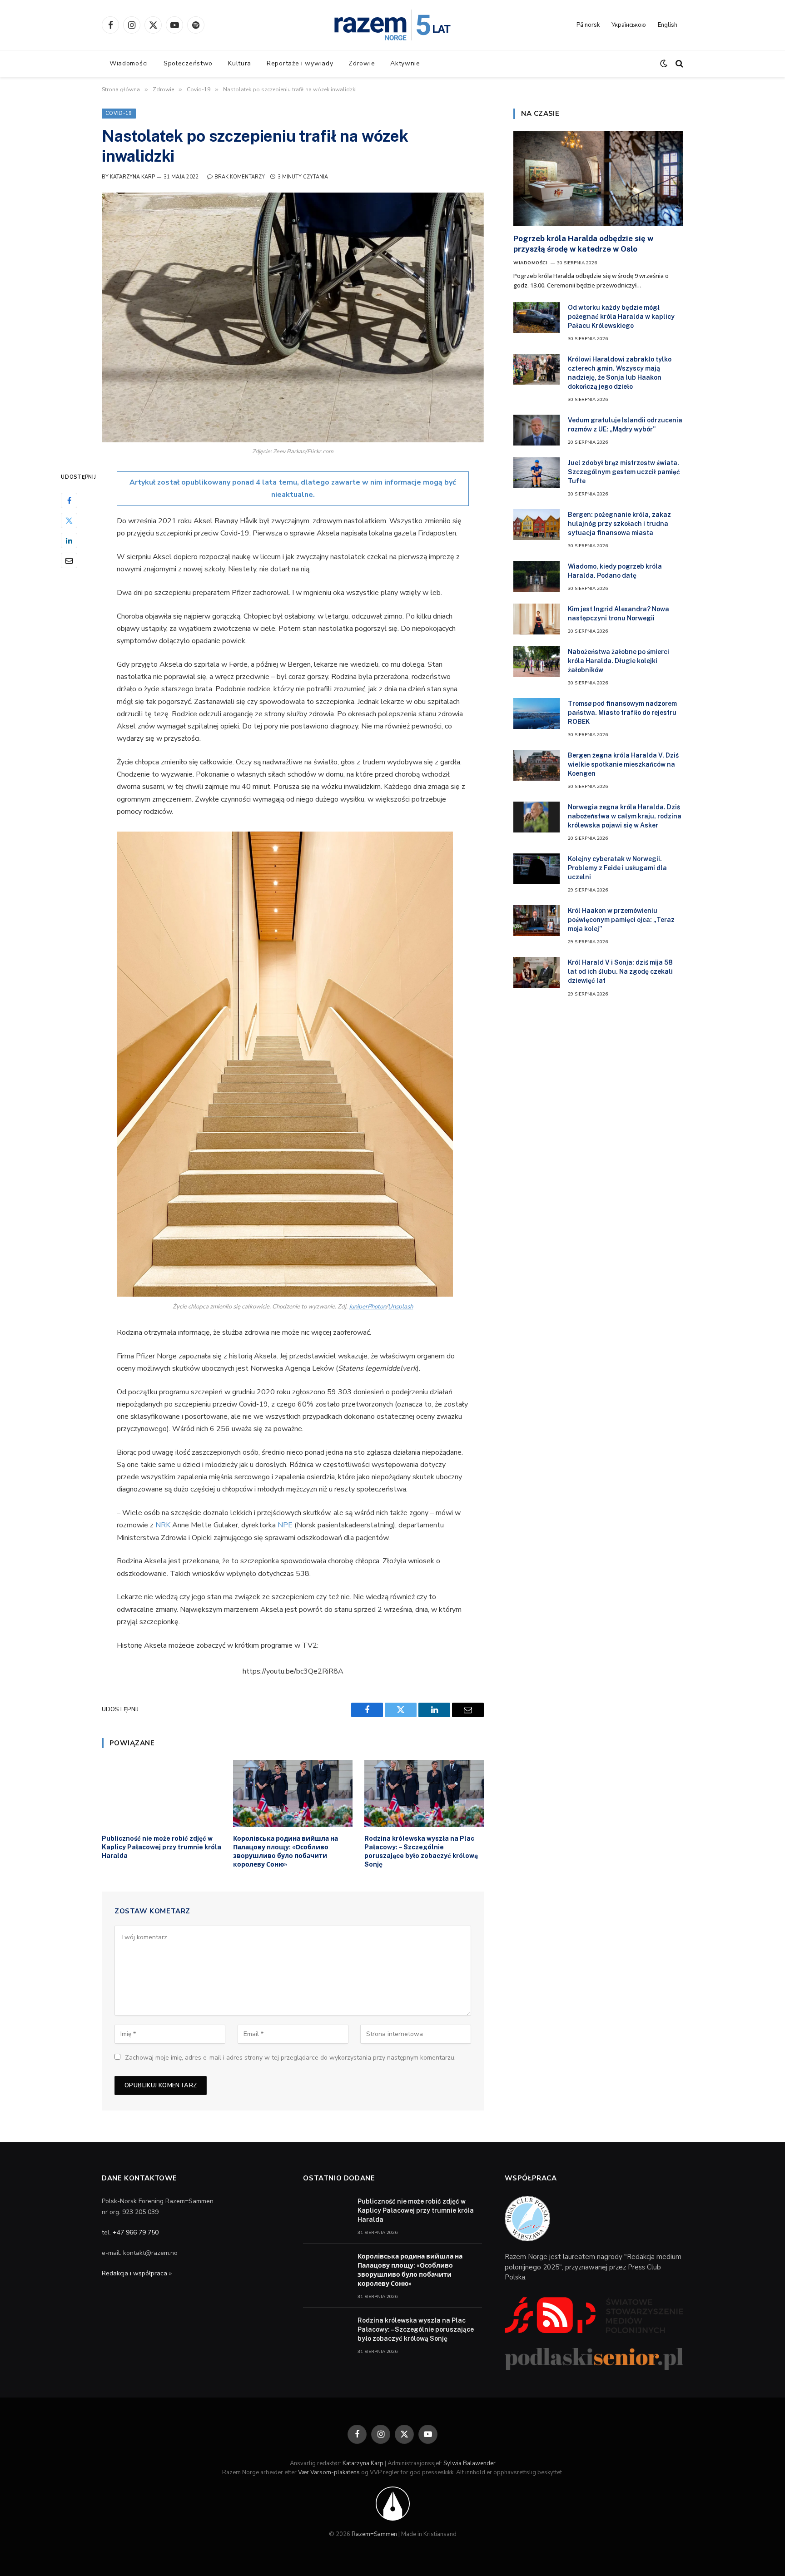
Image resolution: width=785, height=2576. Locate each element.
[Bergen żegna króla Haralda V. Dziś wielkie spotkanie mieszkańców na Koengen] (537, 765)
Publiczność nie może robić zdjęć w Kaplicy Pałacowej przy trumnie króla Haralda (161, 1847)
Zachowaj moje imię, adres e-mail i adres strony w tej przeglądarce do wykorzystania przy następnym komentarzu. (290, 2058)
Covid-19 (119, 113)
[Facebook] (69, 500)
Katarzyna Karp (132, 177)
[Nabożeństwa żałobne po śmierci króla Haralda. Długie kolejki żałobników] (537, 662)
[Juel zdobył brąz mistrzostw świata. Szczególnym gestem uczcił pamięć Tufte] (537, 473)
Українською (629, 25)
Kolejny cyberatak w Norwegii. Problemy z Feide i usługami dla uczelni (617, 868)
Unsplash (400, 1307)
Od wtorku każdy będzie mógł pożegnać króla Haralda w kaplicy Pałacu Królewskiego (621, 317)
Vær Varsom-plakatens (329, 2472)
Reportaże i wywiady (300, 63)
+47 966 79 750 (136, 2232)
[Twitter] (69, 520)
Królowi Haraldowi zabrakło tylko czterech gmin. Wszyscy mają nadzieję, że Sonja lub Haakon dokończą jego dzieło (620, 373)
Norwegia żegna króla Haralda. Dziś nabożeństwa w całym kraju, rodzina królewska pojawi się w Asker (625, 816)
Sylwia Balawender (470, 2463)
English (668, 25)
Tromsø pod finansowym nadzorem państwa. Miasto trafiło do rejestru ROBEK (622, 713)
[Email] (69, 560)
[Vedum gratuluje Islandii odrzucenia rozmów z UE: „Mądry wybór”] (537, 430)
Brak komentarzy (240, 177)
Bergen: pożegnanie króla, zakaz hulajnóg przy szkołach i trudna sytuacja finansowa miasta (619, 524)
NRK (164, 1525)
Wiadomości (129, 63)
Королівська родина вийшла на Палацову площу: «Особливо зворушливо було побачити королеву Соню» (286, 1851)
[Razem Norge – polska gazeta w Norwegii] (392, 25)
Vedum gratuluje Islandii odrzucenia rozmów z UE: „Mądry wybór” (625, 425)
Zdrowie (362, 63)
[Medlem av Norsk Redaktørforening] (393, 2503)
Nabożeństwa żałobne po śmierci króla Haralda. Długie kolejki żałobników (619, 661)
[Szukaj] (678, 64)
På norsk (588, 25)
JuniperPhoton (368, 1307)
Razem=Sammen (374, 2534)
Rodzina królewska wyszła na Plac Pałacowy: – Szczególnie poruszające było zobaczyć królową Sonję (421, 1851)
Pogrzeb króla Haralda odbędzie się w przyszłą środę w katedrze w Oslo (583, 244)
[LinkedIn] (69, 540)
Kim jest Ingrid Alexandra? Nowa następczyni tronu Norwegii (619, 614)
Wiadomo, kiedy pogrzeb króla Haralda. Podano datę (615, 571)
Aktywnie (405, 63)
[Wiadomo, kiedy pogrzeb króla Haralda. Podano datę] (537, 576)
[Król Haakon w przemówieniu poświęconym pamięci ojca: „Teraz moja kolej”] (537, 921)
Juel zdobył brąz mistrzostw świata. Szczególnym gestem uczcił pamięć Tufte (624, 472)
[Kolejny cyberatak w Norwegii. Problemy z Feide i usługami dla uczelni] (537, 869)
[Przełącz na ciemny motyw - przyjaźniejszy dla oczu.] (664, 64)
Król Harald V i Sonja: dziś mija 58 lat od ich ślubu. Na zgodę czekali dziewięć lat (620, 971)
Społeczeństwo (188, 63)
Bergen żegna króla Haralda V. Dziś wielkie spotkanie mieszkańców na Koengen (623, 764)
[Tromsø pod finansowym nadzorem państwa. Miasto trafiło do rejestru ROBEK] (537, 713)
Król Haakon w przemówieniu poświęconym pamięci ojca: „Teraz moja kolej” (621, 920)
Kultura (240, 63)
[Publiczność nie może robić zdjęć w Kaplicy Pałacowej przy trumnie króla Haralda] (161, 1793)
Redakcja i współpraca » (137, 2273)
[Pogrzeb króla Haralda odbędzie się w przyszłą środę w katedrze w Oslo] (598, 178)
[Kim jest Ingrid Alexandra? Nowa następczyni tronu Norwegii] (537, 619)
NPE (286, 1525)
